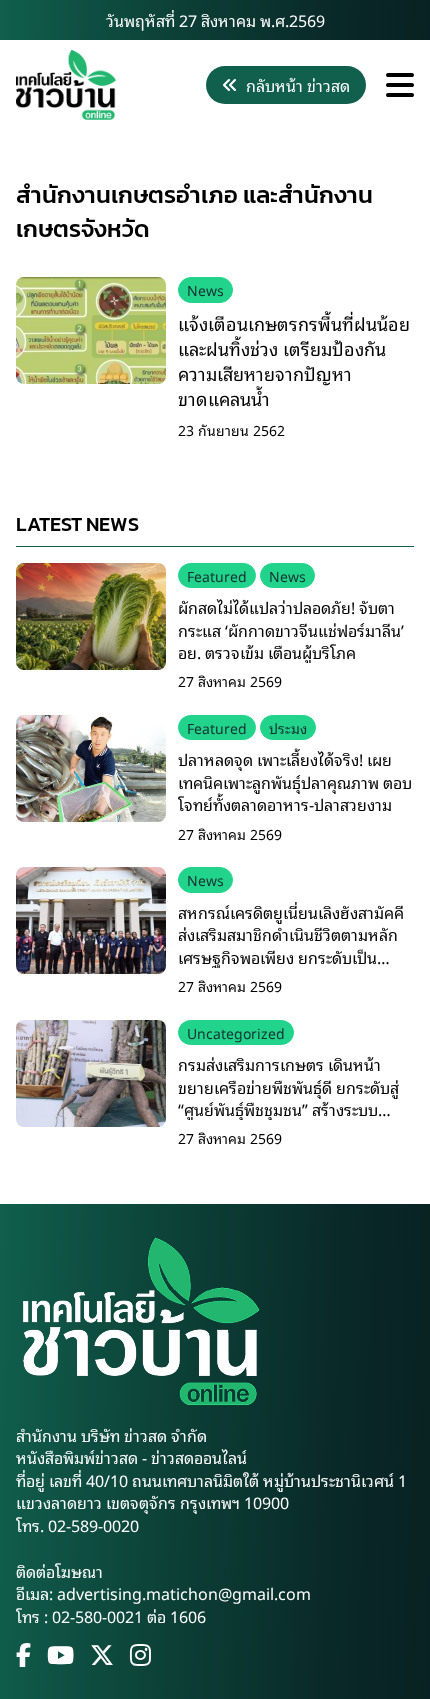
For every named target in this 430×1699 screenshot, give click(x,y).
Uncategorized (236, 1032)
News (205, 289)
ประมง (288, 727)
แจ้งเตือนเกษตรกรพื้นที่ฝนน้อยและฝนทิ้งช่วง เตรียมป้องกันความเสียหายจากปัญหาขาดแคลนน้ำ (294, 361)
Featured (217, 575)
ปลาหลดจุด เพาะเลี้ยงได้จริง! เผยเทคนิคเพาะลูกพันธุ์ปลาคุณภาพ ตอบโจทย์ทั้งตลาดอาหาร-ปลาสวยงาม (295, 781)
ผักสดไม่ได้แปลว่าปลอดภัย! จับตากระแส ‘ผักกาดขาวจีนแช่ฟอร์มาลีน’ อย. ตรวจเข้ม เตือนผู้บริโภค (291, 629)
